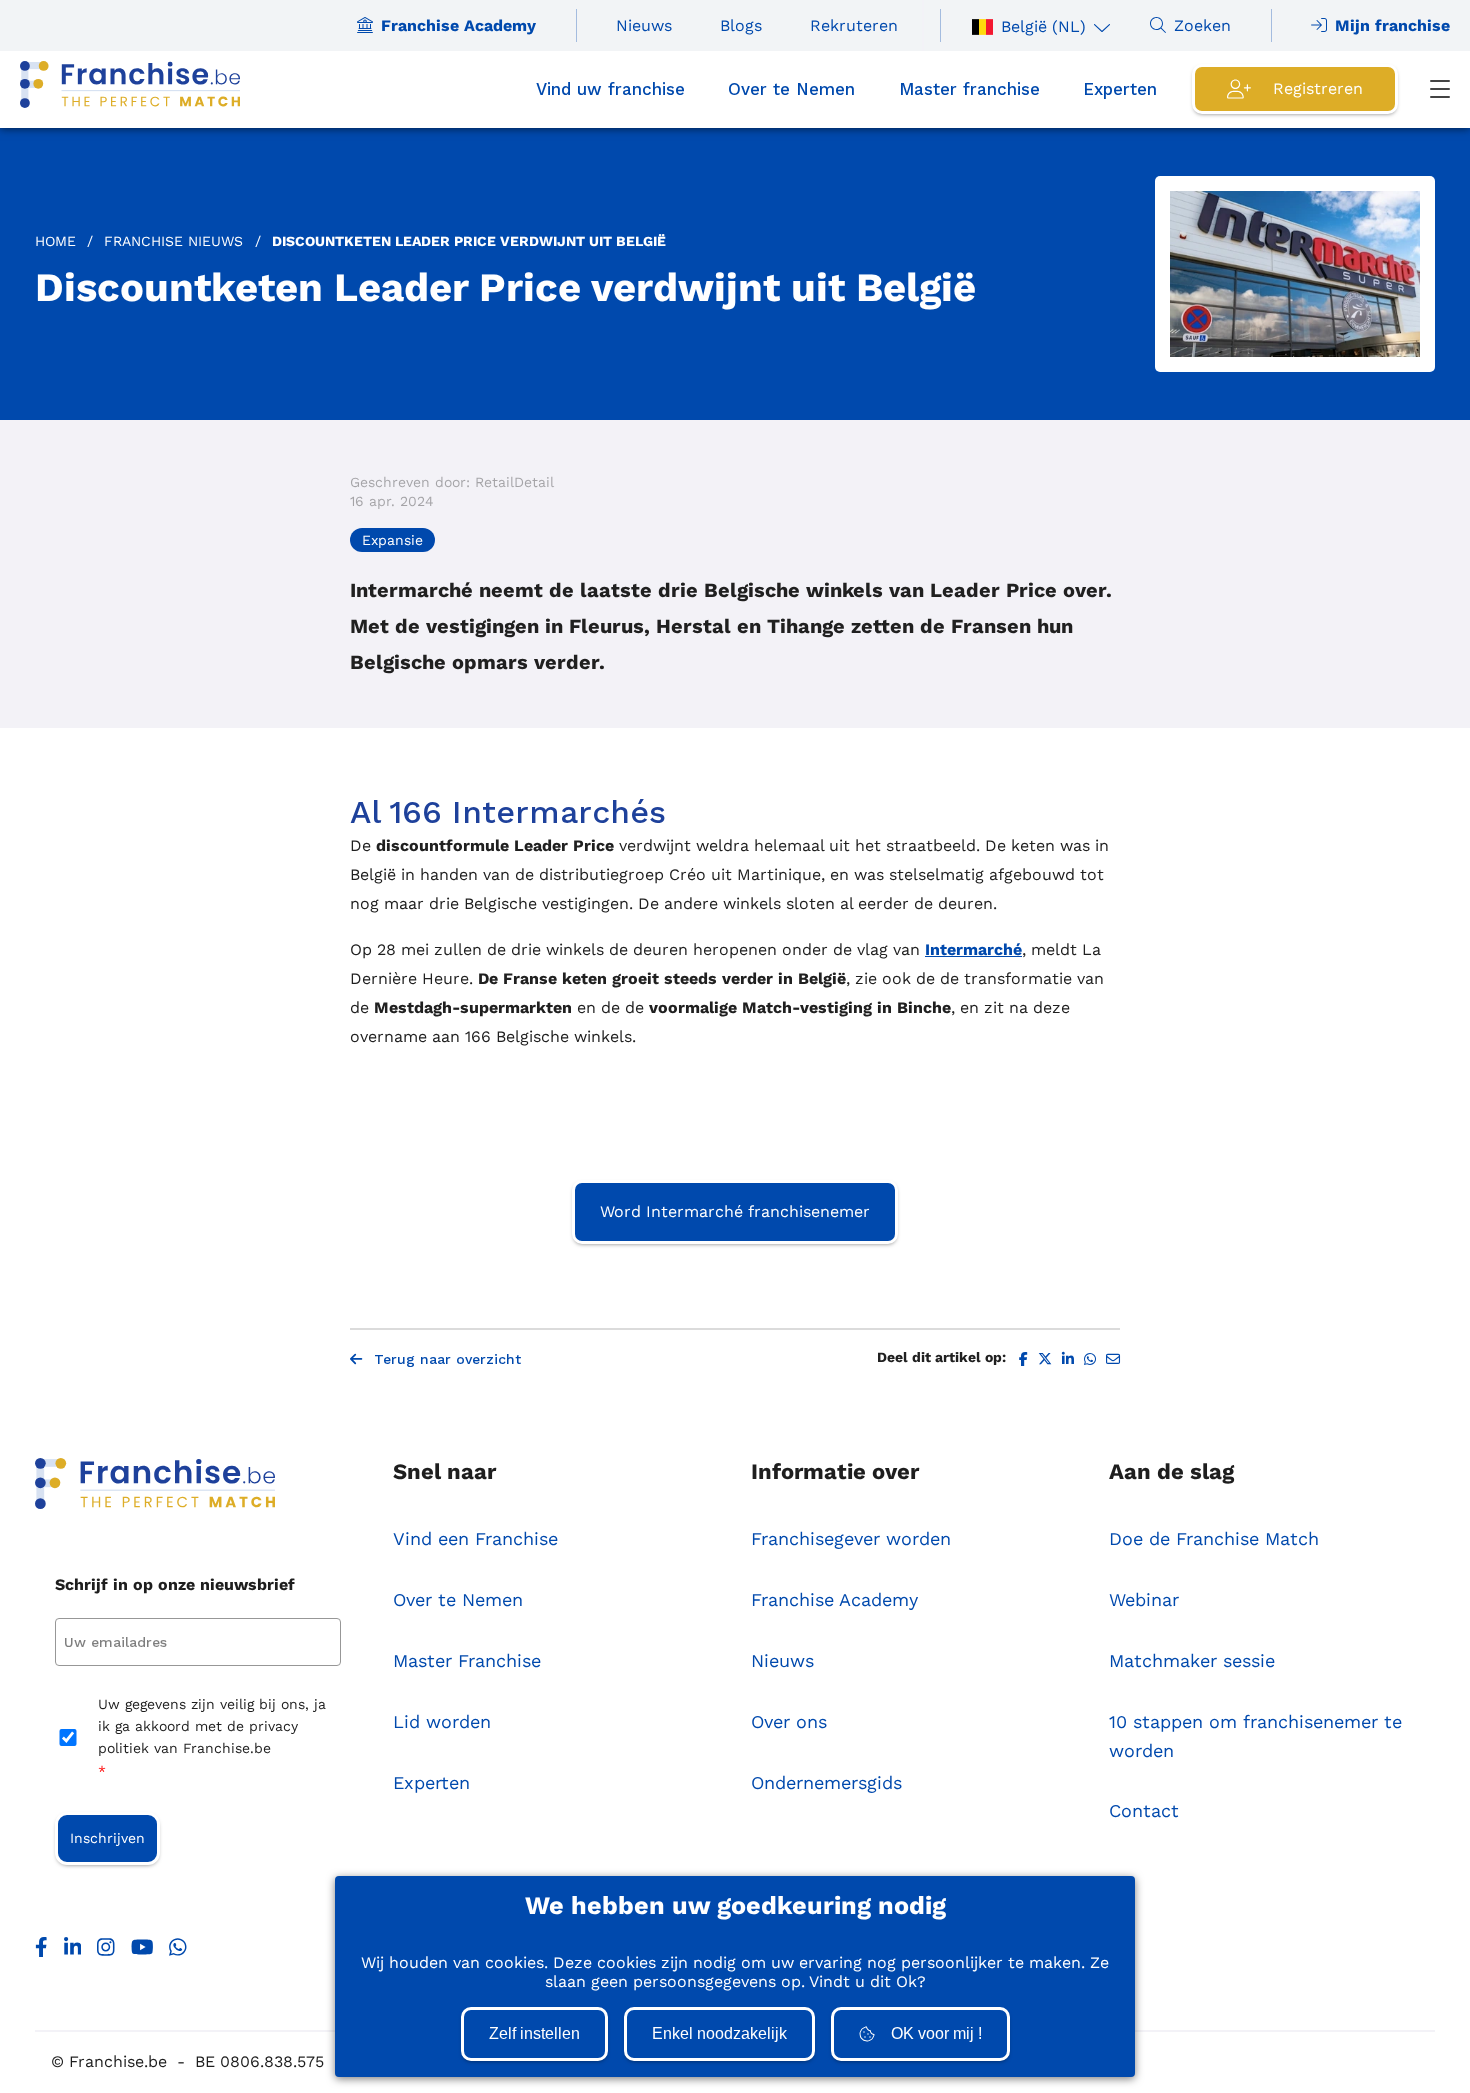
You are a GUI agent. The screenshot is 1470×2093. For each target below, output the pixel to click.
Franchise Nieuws (173, 241)
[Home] (130, 89)
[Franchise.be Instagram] (106, 1952)
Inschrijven (107, 1838)
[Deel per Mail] (1113, 1359)
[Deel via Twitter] (1045, 1359)
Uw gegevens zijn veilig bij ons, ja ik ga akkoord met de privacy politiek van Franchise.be (212, 1737)
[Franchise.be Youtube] (142, 1952)
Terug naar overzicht (447, 1359)
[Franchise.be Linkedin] (73, 1952)
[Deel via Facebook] (1023, 1359)
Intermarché (973, 949)
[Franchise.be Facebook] (41, 1952)
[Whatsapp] (178, 1952)
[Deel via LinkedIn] (1068, 1359)
